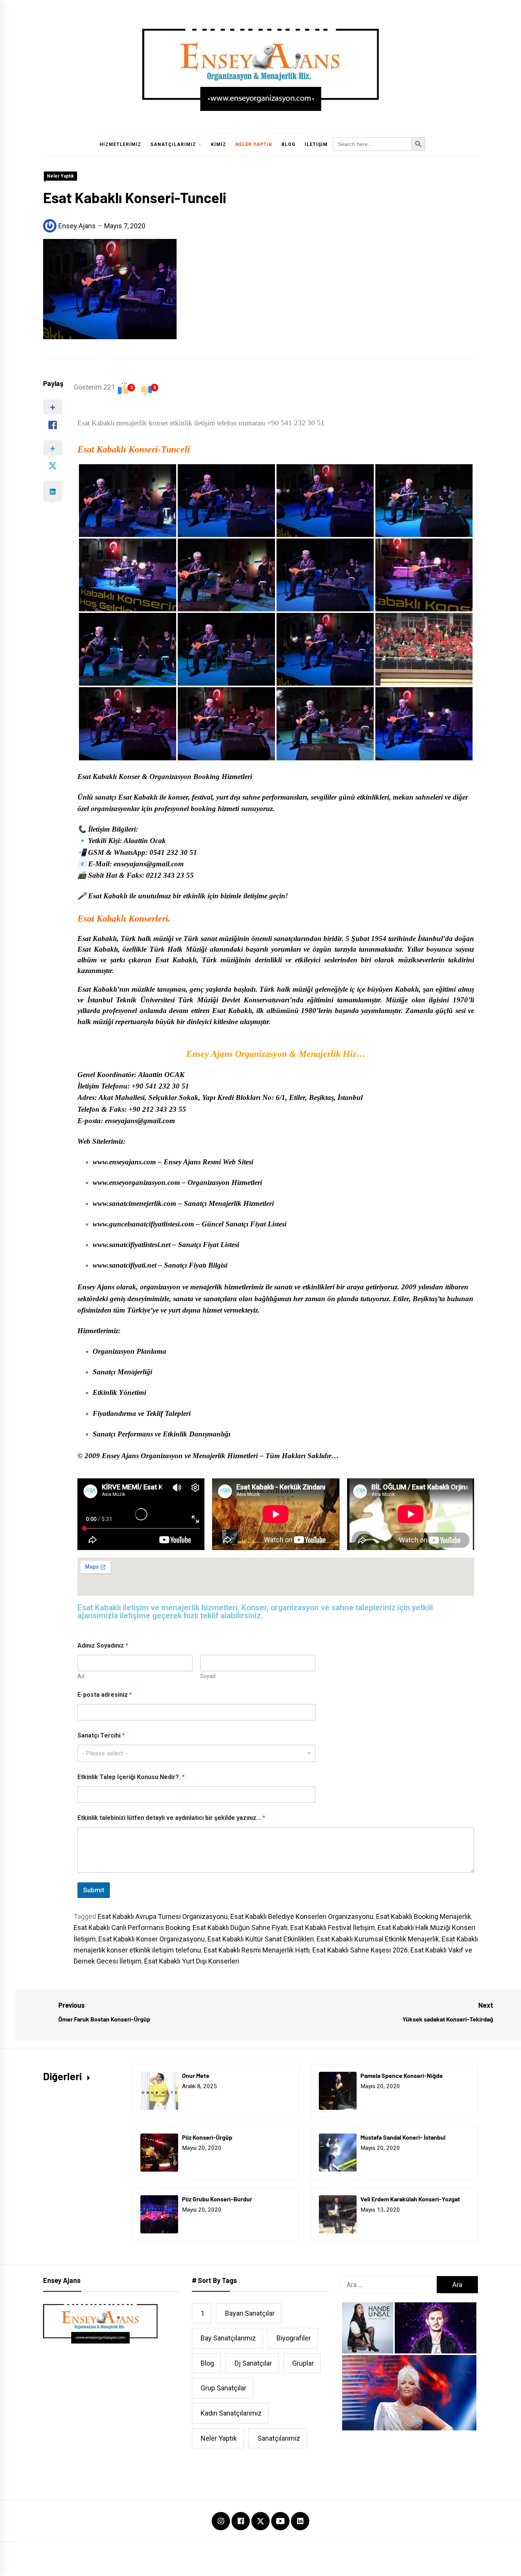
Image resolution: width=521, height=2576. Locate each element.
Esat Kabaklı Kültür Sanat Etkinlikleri (261, 1939)
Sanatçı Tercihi (101, 1735)
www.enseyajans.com (124, 1162)
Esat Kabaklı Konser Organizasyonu (152, 1939)
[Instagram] (221, 2522)
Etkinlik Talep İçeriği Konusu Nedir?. (131, 1777)
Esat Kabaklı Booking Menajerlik (424, 1916)
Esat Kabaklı (102, 449)
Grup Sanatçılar (224, 2388)
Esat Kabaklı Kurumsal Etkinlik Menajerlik (378, 1939)
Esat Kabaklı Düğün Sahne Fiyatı (240, 1928)
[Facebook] (241, 2522)
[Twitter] (260, 2521)
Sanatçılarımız (173, 144)
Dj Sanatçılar (253, 2363)
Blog (289, 144)
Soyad (208, 1676)
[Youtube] (280, 2522)
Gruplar (303, 2363)
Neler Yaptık (254, 144)
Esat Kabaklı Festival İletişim (333, 1928)
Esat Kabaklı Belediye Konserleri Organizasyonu (302, 1916)
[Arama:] (389, 2285)
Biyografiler (294, 2338)
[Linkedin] (300, 2522)
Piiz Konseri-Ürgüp (207, 2137)
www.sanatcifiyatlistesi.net (132, 1245)
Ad (81, 1676)
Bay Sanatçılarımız (228, 2338)
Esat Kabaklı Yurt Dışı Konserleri (192, 1961)
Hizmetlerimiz (120, 144)
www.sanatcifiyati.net (125, 1265)
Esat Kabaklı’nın (104, 989)
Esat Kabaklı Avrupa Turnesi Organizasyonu (163, 1916)
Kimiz (219, 144)
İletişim (316, 144)
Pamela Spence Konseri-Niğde (402, 2075)
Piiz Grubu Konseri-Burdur (217, 2199)
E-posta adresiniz (105, 1695)
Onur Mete (196, 2075)
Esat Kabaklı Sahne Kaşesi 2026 (360, 1950)
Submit (94, 1890)
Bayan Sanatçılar (250, 2313)
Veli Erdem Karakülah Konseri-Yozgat (410, 2199)
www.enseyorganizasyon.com (136, 1182)
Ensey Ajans (77, 226)
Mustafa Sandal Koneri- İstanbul (403, 2137)
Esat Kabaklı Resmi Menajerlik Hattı (257, 1950)
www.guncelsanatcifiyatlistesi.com (143, 1224)
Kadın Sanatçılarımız (231, 2413)
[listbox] (196, 1753)
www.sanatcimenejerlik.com (134, 1203)
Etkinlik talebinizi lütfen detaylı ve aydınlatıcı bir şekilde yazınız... (171, 1818)
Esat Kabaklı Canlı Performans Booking (132, 1928)
